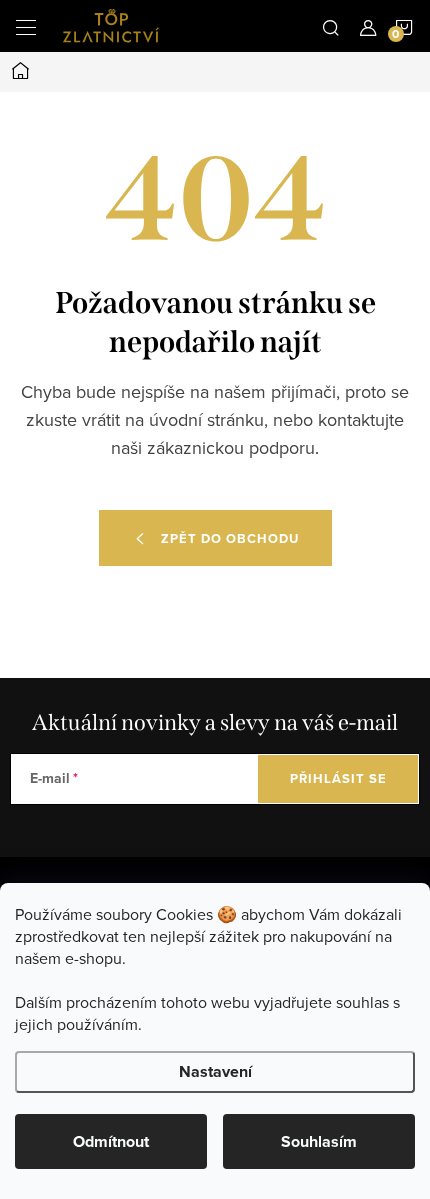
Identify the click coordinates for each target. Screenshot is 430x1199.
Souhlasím (319, 1141)
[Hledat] (331, 26)
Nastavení (215, 1071)
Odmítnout (111, 1141)
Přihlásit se (338, 778)
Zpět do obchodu (230, 538)
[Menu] (26, 26)
